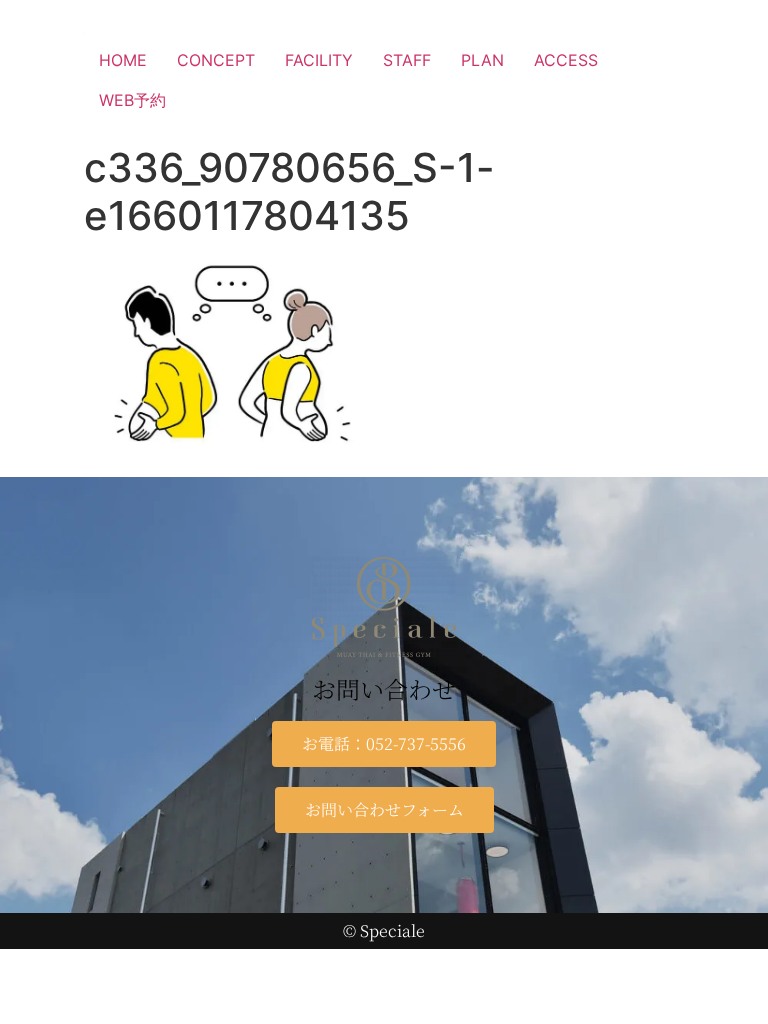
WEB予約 (132, 100)
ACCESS (566, 60)
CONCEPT (216, 60)
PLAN (482, 60)
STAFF (407, 60)
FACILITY (319, 60)
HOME (123, 60)
